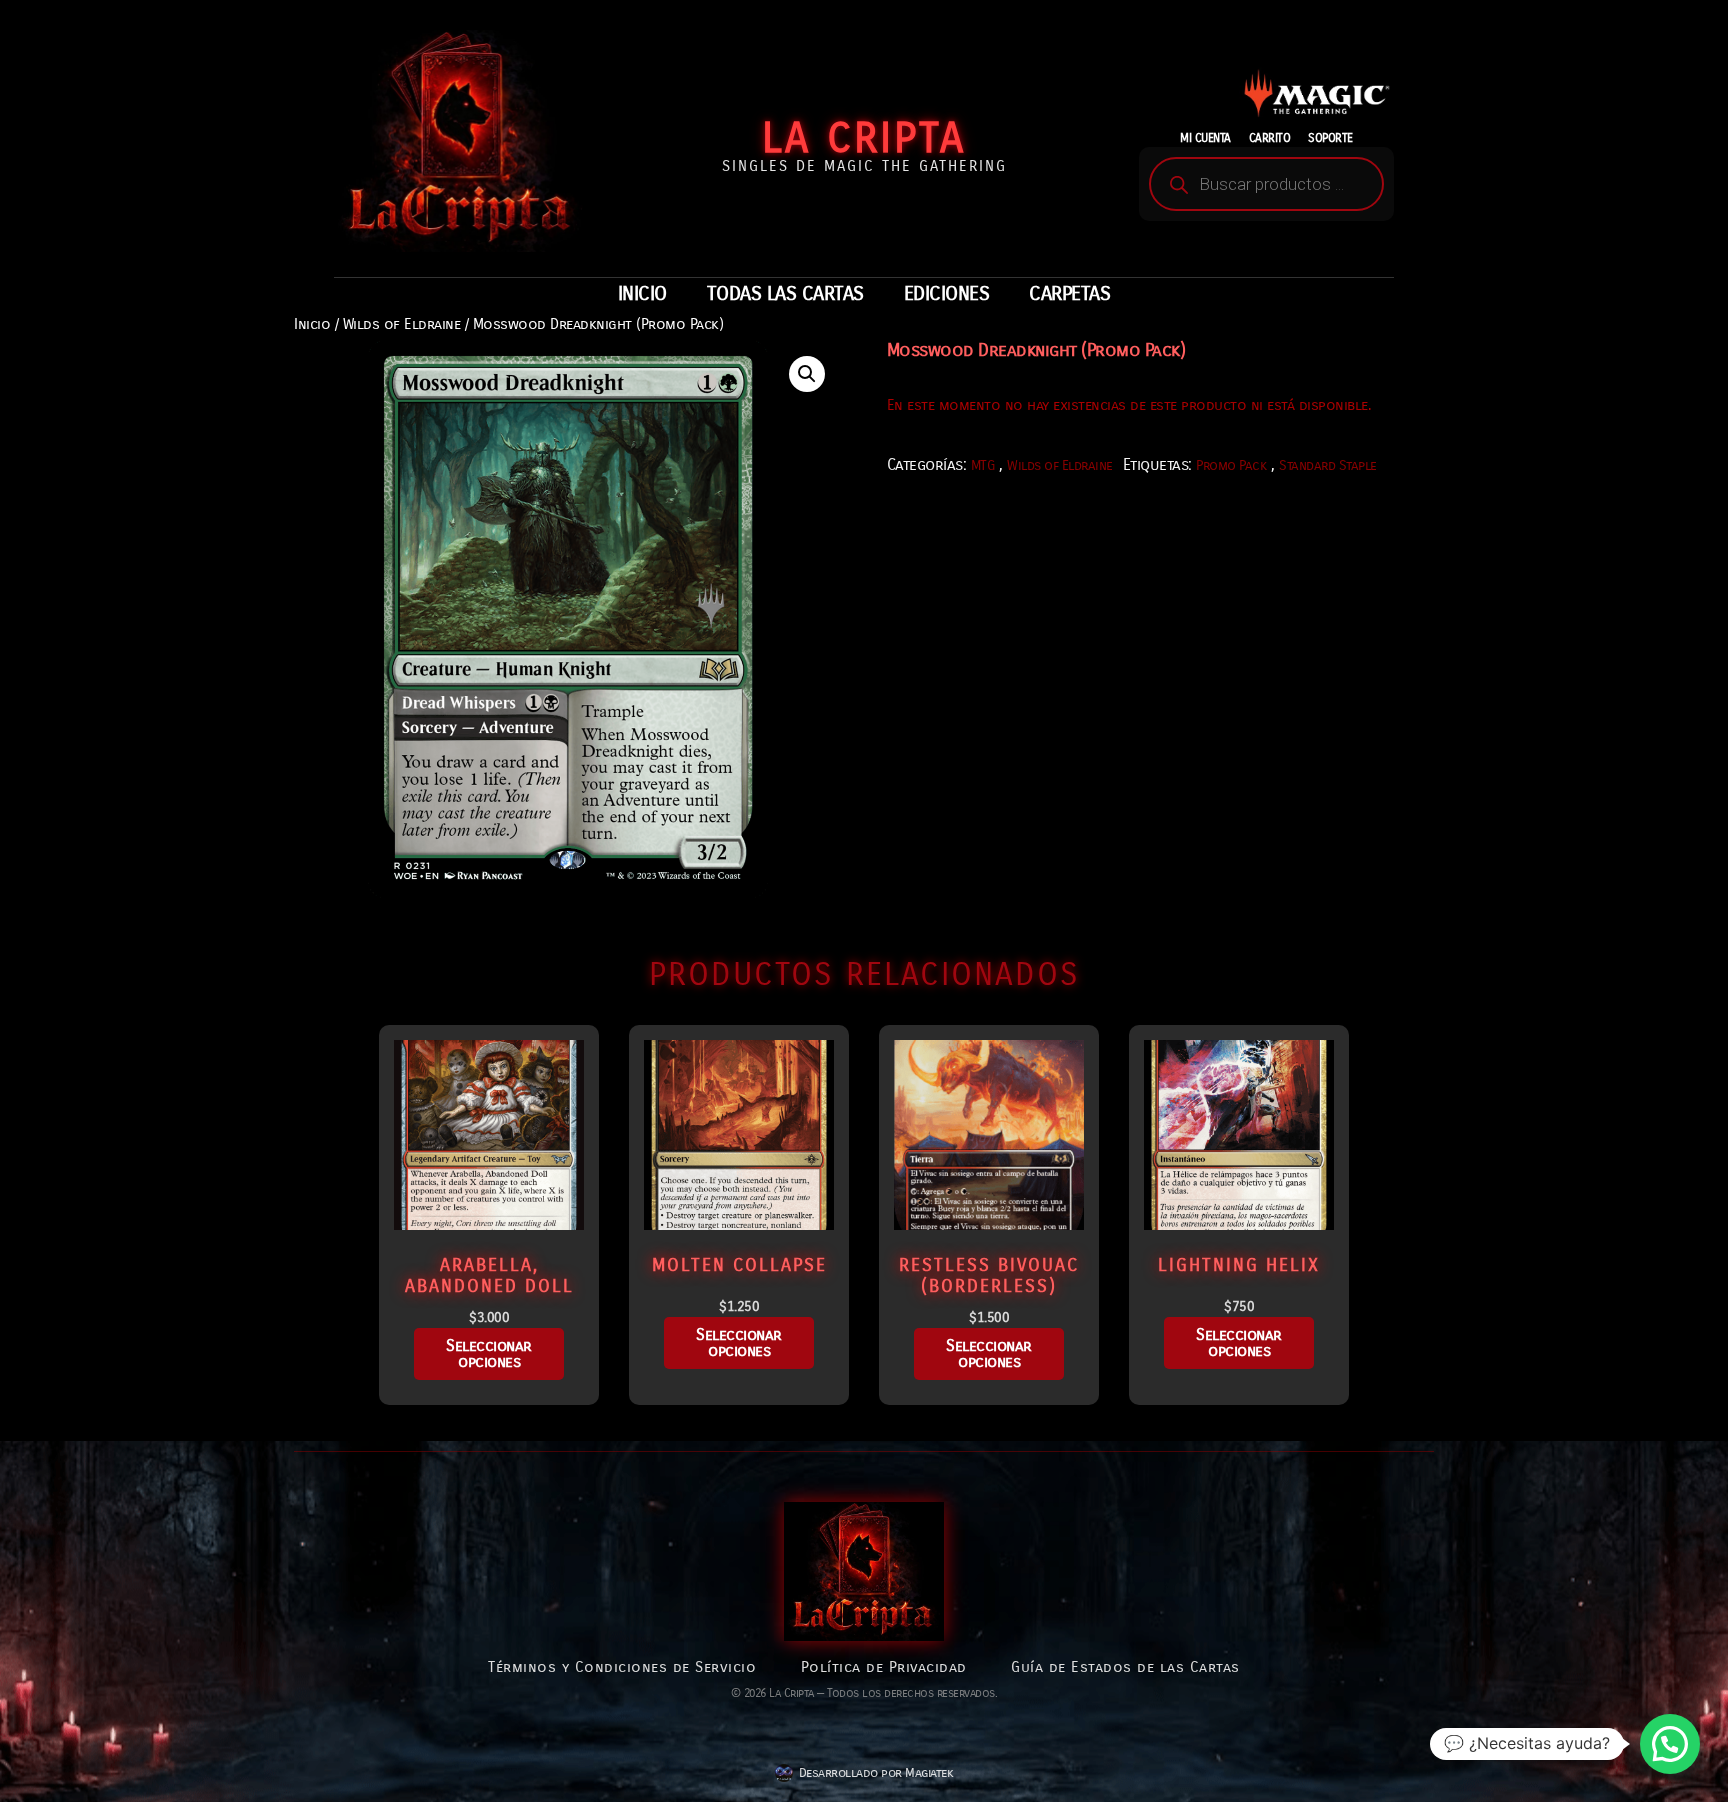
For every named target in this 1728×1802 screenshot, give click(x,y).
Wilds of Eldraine (402, 324)
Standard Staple (1328, 465)
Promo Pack (1231, 465)
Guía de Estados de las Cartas (1125, 1667)
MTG (983, 465)
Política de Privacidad (884, 1667)
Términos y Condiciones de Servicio (622, 1667)
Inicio (312, 324)
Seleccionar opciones (489, 1353)
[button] (807, 374)
